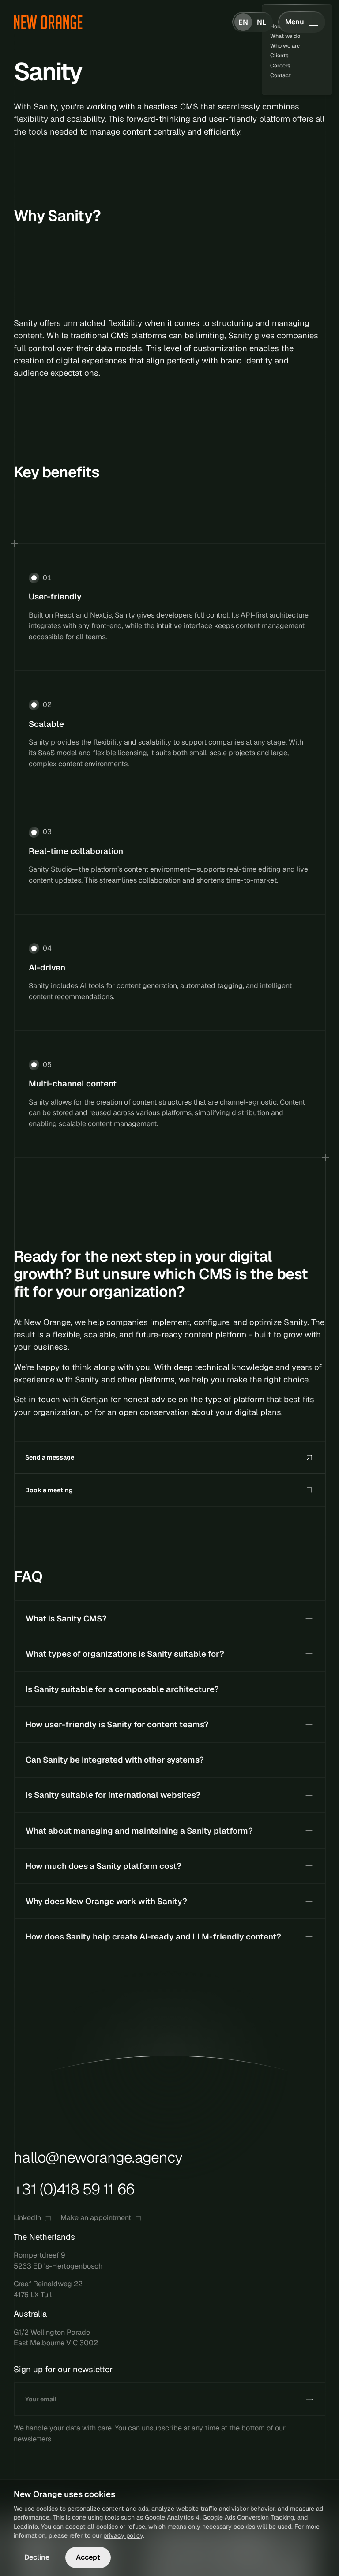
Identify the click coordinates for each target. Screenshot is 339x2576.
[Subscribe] (309, 2399)
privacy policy (123, 2535)
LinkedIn (27, 2218)
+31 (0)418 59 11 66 (74, 2189)
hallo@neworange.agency (98, 2158)
